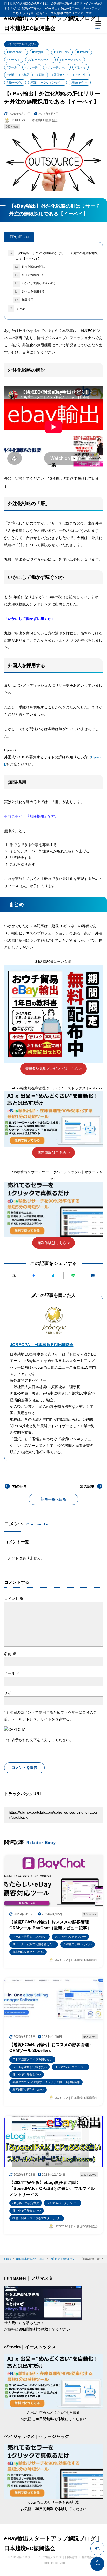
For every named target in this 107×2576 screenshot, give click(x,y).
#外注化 (81, 75)
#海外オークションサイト (47, 83)
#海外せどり (15, 83)
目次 (19, 237)
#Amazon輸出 (16, 52)
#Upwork (83, 52)
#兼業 (10, 75)
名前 (10, 1654)
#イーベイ (13, 60)
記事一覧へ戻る (53, 1499)
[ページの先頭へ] (97, 2564)
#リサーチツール (56, 67)
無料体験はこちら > (53, 1152)
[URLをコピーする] (93, 1275)
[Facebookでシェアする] (34, 1275)
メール (12, 1673)
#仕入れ (80, 67)
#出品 (25, 75)
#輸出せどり (79, 83)
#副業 (41, 75)
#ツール (12, 67)
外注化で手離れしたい (22, 44)
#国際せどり (60, 75)
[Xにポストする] (14, 1275)
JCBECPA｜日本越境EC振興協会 (42, 1345)
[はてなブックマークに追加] (54, 1275)
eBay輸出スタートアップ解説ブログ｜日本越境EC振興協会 (53, 23)
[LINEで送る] (73, 1275)
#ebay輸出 (39, 52)
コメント (14, 1599)
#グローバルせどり (40, 60)
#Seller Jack (62, 52)
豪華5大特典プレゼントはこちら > (53, 1069)
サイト (10, 1693)
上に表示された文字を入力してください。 (39, 1740)
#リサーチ (31, 67)
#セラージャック (71, 60)
